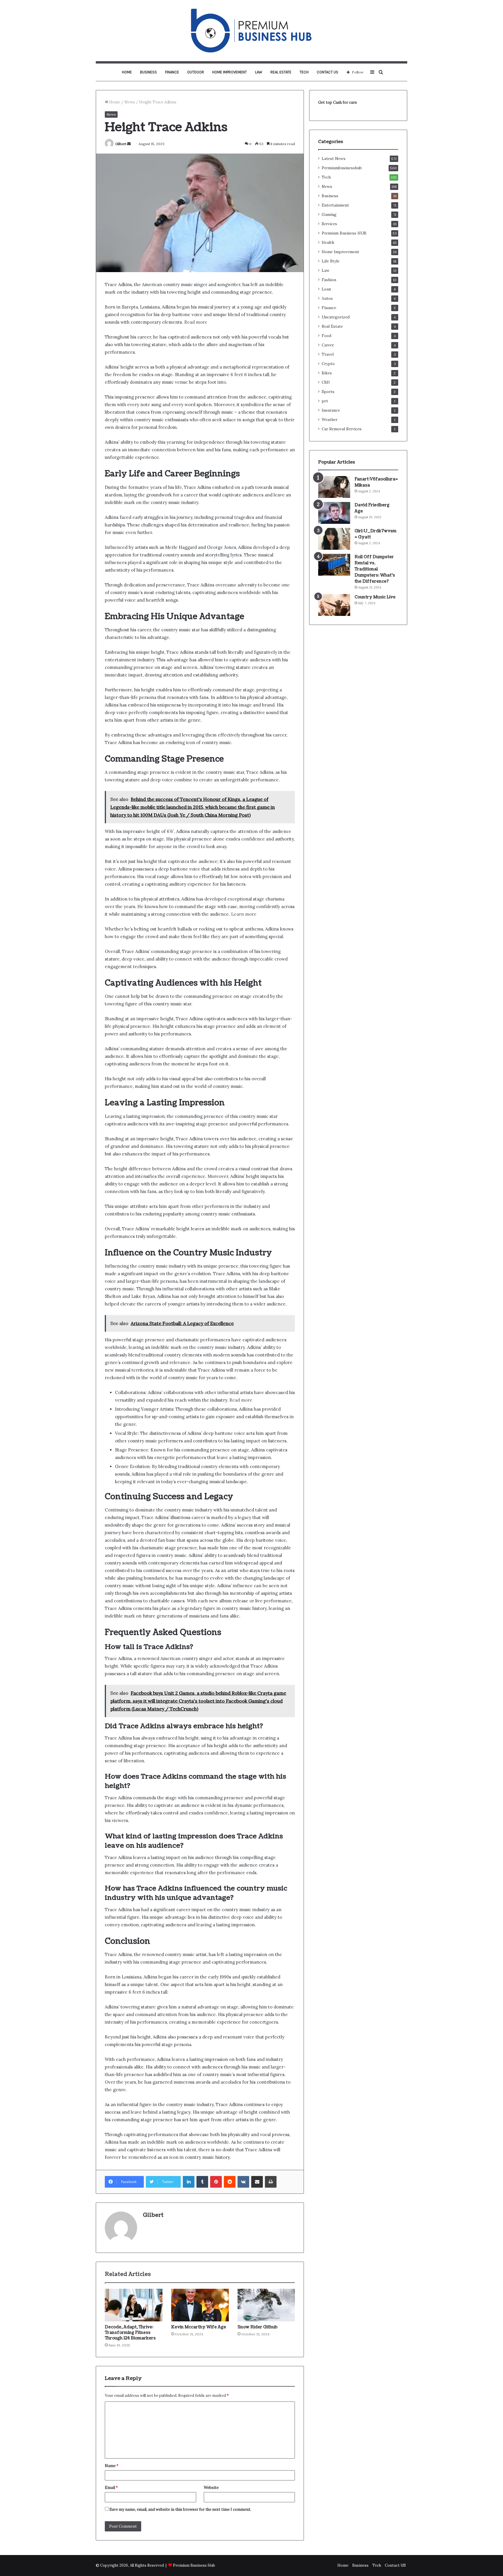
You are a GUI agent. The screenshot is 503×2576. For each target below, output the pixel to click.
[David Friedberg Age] (334, 513)
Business (148, 72)
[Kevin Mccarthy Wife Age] (200, 2305)
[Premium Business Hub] (251, 31)
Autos (327, 298)
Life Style (331, 261)
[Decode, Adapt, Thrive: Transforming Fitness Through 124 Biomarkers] (134, 2305)
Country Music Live (375, 597)
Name (112, 2466)
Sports (328, 392)
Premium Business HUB (344, 233)
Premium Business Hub (194, 2565)
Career (328, 345)
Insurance (331, 410)
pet (325, 401)
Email (111, 2488)
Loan (326, 289)
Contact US (327, 72)
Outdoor (196, 72)
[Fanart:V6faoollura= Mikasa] (334, 487)
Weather (330, 420)
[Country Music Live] (334, 605)
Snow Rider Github (257, 2327)
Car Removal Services (342, 429)
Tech (304, 72)
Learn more (244, 914)
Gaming (329, 214)
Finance (172, 72)
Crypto (328, 364)
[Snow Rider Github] (266, 2305)
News (130, 102)
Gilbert (121, 144)
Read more (195, 322)
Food (326, 336)
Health (328, 242)
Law (259, 72)
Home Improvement (230, 72)
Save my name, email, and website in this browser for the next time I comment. (180, 2509)
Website (211, 2488)
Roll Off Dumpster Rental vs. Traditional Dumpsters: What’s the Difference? (375, 569)
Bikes (327, 373)
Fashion (329, 280)
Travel (328, 354)
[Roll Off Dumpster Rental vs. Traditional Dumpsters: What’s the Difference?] (334, 565)
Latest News (334, 158)
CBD (326, 382)
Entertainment (335, 205)
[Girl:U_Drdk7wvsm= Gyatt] (334, 539)
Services (329, 224)
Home (127, 72)
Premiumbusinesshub (342, 168)
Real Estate (281, 72)
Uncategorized (336, 317)
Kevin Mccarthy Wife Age (199, 2327)
